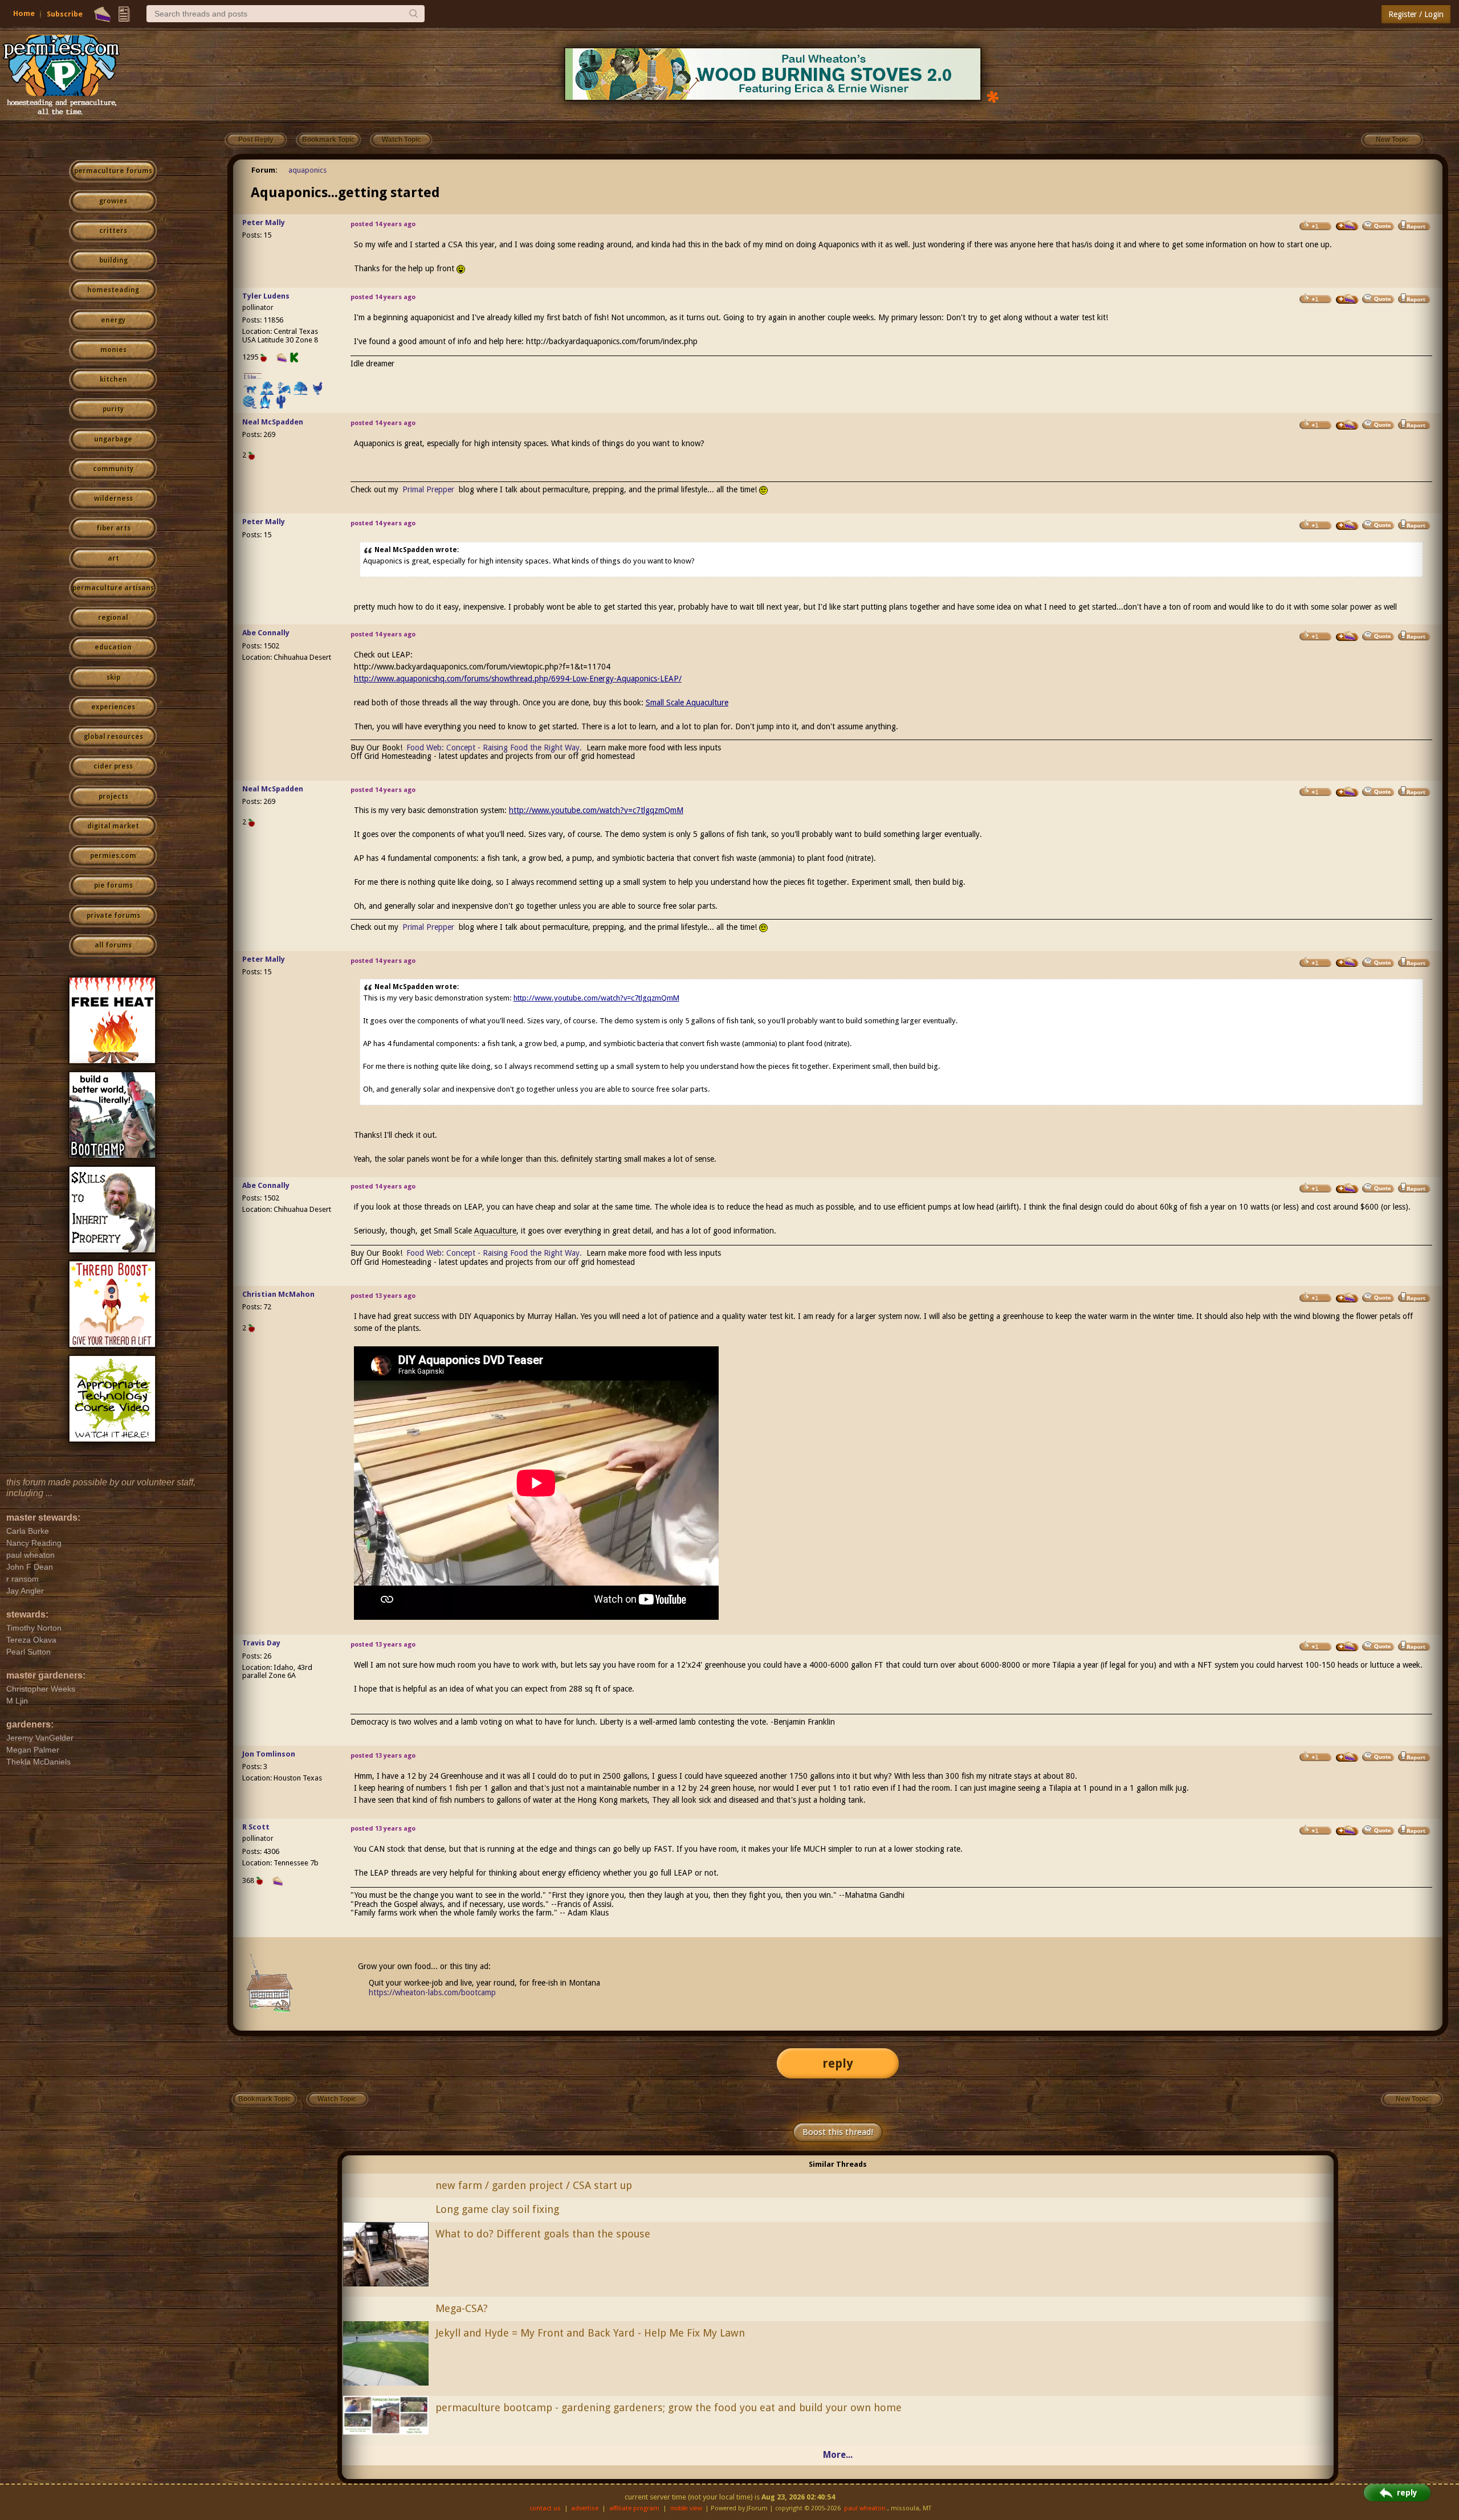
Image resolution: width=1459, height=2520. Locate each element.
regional (113, 618)
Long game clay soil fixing (497, 2209)
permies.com (113, 856)
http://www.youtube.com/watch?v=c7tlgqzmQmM (596, 810)
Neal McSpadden (273, 422)
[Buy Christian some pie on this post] (1347, 1298)
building (113, 260)
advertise (585, 2508)
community (113, 469)
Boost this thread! (838, 2132)
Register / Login (1416, 14)
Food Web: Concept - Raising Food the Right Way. (494, 748)
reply (838, 2063)
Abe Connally (266, 633)
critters (113, 231)
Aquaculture (495, 1231)
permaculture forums (113, 171)
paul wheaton (865, 2508)
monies (113, 350)
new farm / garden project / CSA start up (534, 2185)
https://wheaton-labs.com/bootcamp (432, 1992)
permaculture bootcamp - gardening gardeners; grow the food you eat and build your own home (669, 2407)
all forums (113, 945)
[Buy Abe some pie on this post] (1347, 636)
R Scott (256, 1827)
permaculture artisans (113, 588)
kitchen (113, 379)
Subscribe (65, 14)
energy (113, 320)
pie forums (113, 885)
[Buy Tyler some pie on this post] (1347, 299)
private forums (113, 916)
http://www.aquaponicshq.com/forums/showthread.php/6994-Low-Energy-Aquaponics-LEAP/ (518, 679)
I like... (253, 377)
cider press (113, 766)
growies (113, 201)
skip (113, 677)
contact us (545, 2508)
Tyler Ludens (266, 296)
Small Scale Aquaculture (687, 703)
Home (24, 13)
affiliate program (634, 2508)
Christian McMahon (278, 1294)
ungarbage (113, 439)
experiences (113, 707)
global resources (113, 737)
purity (113, 409)
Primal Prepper (428, 489)
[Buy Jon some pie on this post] (1347, 1757)
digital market (113, 826)
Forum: (264, 170)
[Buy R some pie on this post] (1347, 1831)
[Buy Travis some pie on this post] (1347, 1647)
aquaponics (307, 170)
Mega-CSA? (462, 2308)
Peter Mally (264, 222)
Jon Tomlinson (269, 1754)
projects (113, 797)
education (113, 647)
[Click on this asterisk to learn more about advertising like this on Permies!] (993, 96)
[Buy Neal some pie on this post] (1347, 425)
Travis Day (261, 1643)
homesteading (113, 290)
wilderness (113, 499)
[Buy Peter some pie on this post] (1347, 226)
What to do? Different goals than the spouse (543, 2234)
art (113, 558)
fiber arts (113, 528)
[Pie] (102, 14)
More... (838, 2455)
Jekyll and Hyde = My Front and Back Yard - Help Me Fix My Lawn (590, 2333)
